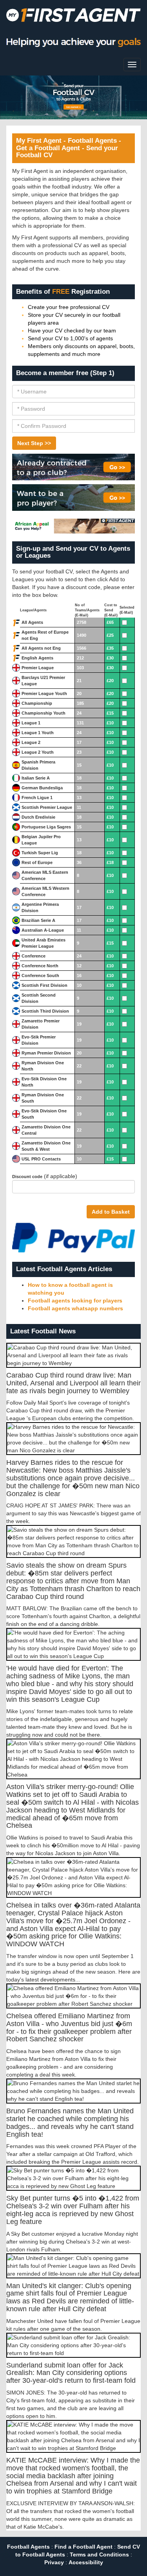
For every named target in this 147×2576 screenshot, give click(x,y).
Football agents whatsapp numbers (75, 1308)
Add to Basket (111, 1212)
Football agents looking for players (75, 1301)
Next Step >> (34, 443)
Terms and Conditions (99, 2554)
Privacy (54, 2562)
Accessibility (86, 2562)
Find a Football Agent (83, 2547)
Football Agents (28, 2547)
